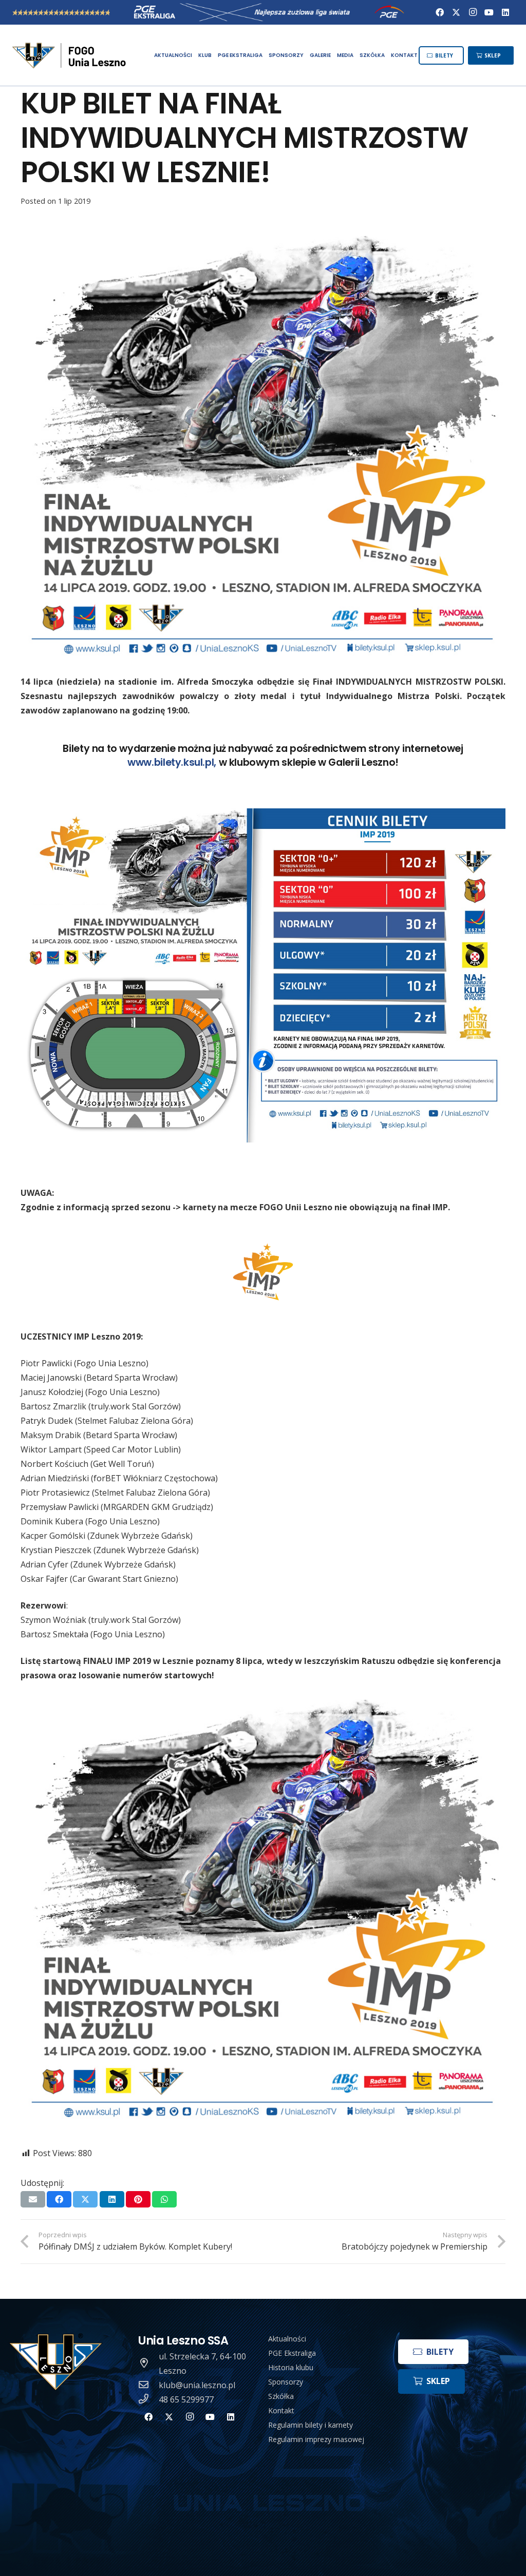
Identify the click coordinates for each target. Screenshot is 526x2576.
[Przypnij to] (138, 2199)
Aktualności (287, 2339)
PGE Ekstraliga (292, 2353)
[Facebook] (440, 12)
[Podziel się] (59, 2199)
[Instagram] (473, 12)
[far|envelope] (148, 2385)
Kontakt (281, 2410)
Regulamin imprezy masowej (316, 2439)
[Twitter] (456, 12)
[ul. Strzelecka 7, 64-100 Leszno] (148, 2364)
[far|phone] (148, 2399)
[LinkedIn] (505, 12)
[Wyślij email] (33, 2199)
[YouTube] (489, 12)
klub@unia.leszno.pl (197, 2385)
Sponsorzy (286, 2382)
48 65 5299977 (186, 2399)
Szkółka (281, 2396)
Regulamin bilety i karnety (311, 2425)
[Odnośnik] (70, 55)
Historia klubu (291, 2367)
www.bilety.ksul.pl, (173, 762)
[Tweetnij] (85, 2199)
